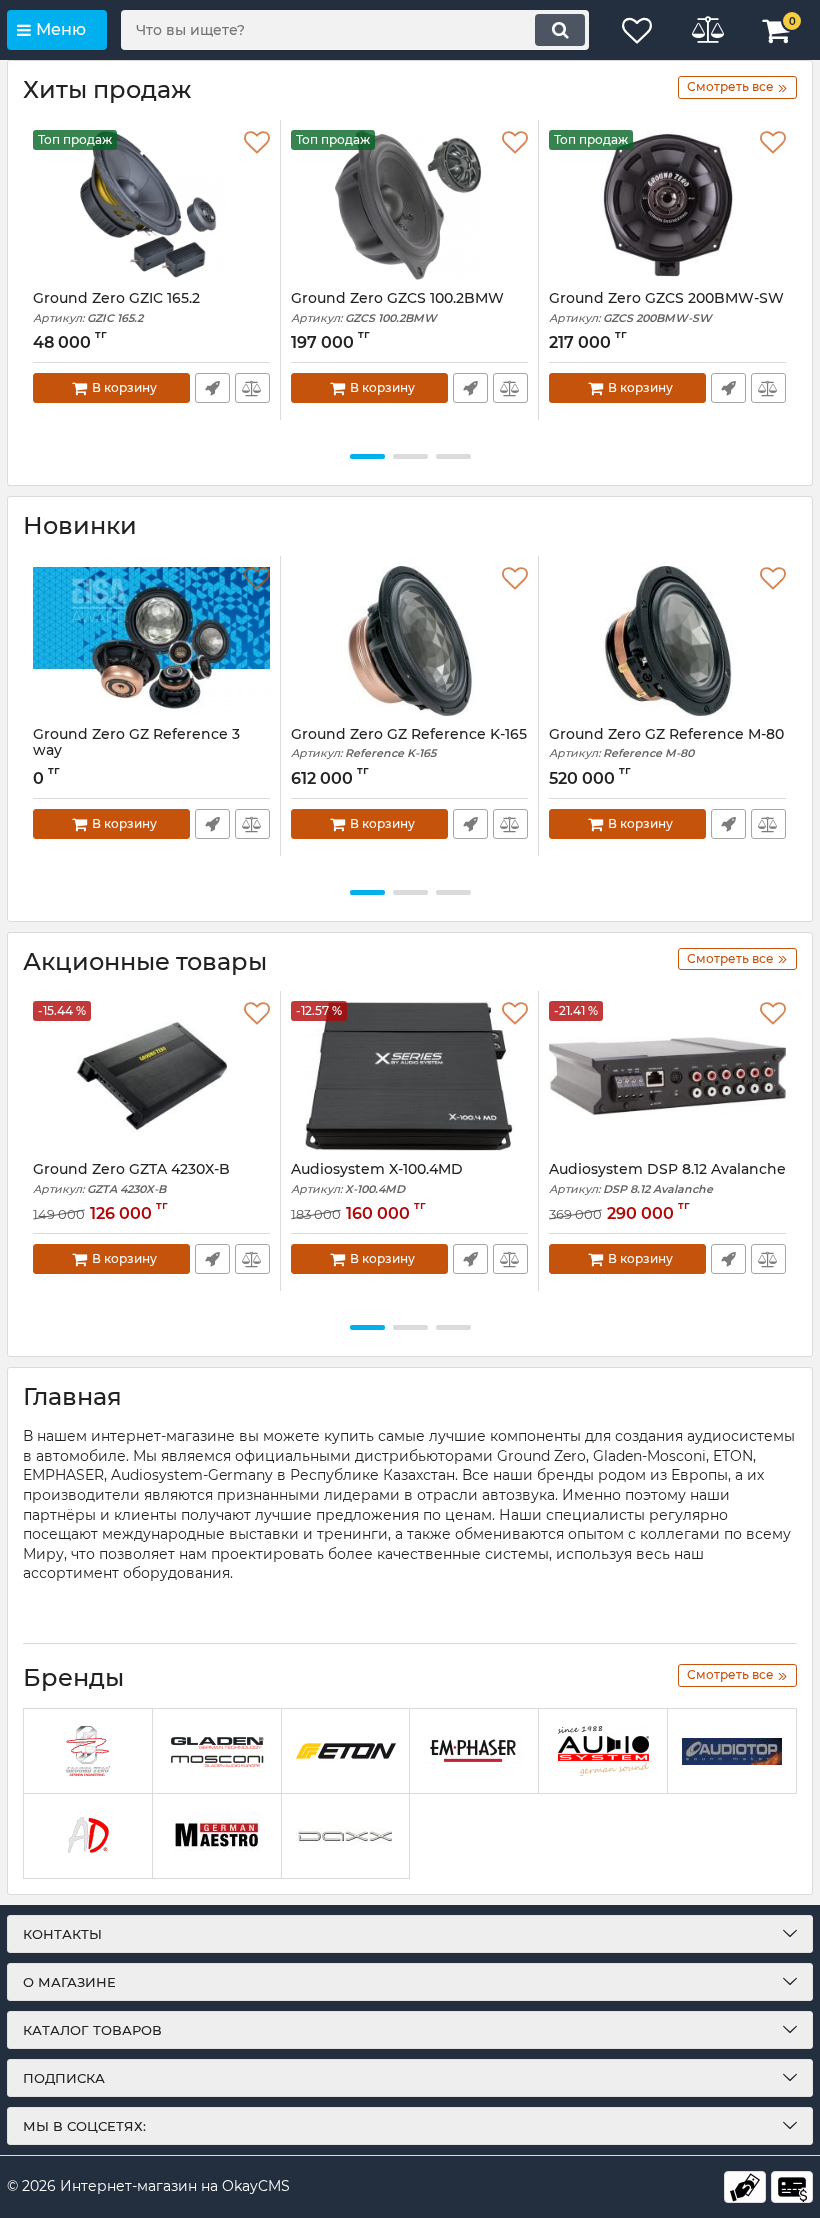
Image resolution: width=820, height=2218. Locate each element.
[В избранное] (257, 143)
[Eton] (346, 1751)
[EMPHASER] (474, 1751)
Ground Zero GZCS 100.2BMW (397, 307)
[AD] (88, 1836)
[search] (560, 30)
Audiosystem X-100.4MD (377, 1178)
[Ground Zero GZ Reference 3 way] (151, 641)
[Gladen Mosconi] (217, 1751)
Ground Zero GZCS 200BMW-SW (666, 307)
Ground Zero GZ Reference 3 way (136, 743)
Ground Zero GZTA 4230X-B (131, 1178)
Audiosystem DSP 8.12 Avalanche (667, 1178)
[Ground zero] (88, 1751)
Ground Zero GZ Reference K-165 (409, 743)
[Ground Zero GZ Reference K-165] (409, 641)
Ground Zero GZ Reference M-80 (666, 743)
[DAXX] (346, 1836)
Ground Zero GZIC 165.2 (116, 307)
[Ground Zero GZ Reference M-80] (667, 641)
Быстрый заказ (212, 388)
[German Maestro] (217, 1836)
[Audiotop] (732, 1751)
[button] (367, 456)
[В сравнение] (252, 388)
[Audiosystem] (603, 1751)
